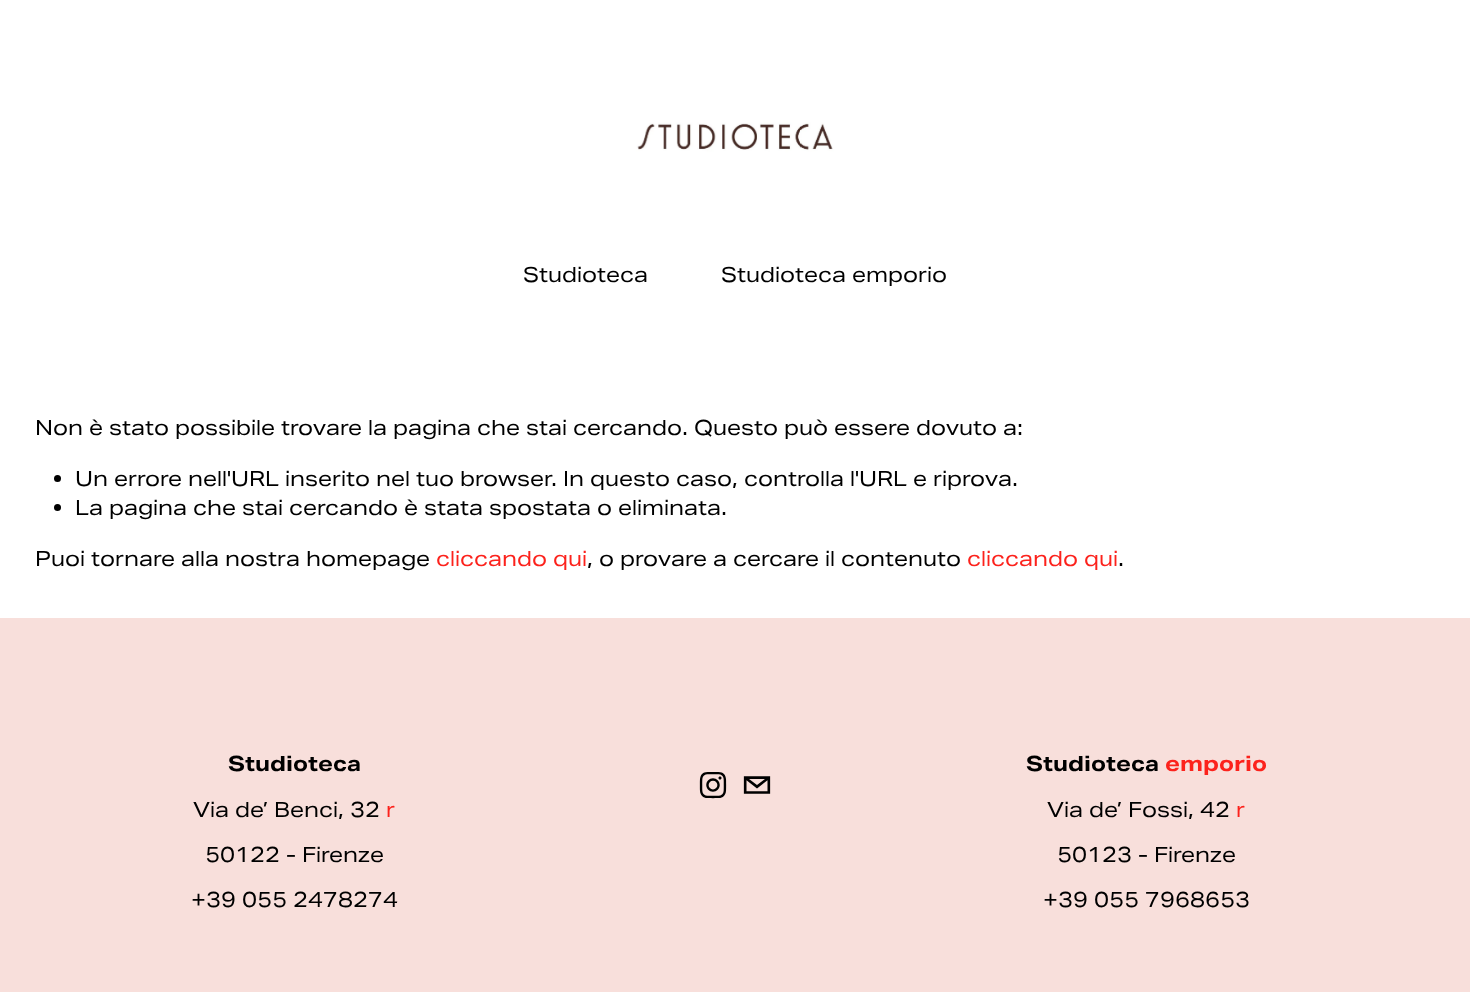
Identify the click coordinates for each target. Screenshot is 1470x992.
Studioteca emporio (834, 274)
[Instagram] (713, 785)
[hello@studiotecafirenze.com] (757, 785)
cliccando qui (511, 558)
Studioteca (585, 274)
